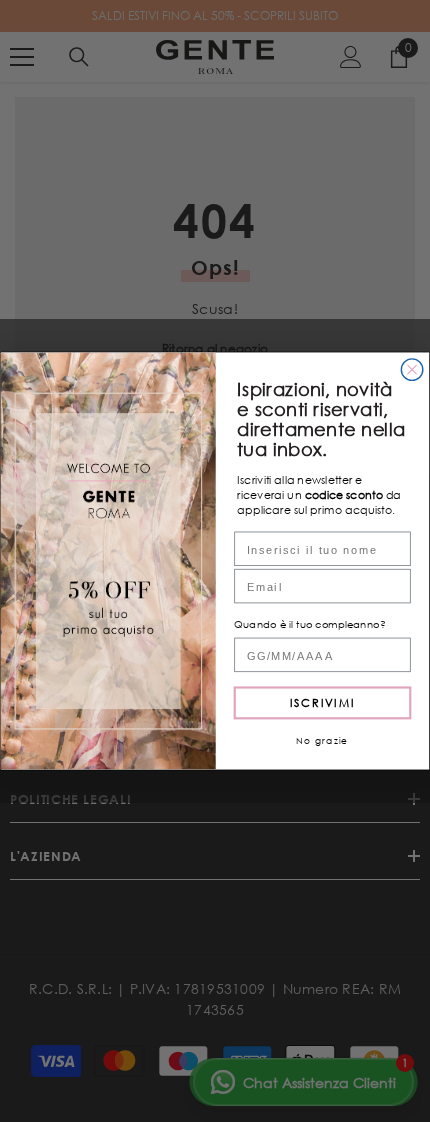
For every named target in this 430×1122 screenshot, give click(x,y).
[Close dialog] (412, 370)
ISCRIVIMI (322, 702)
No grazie (322, 740)
